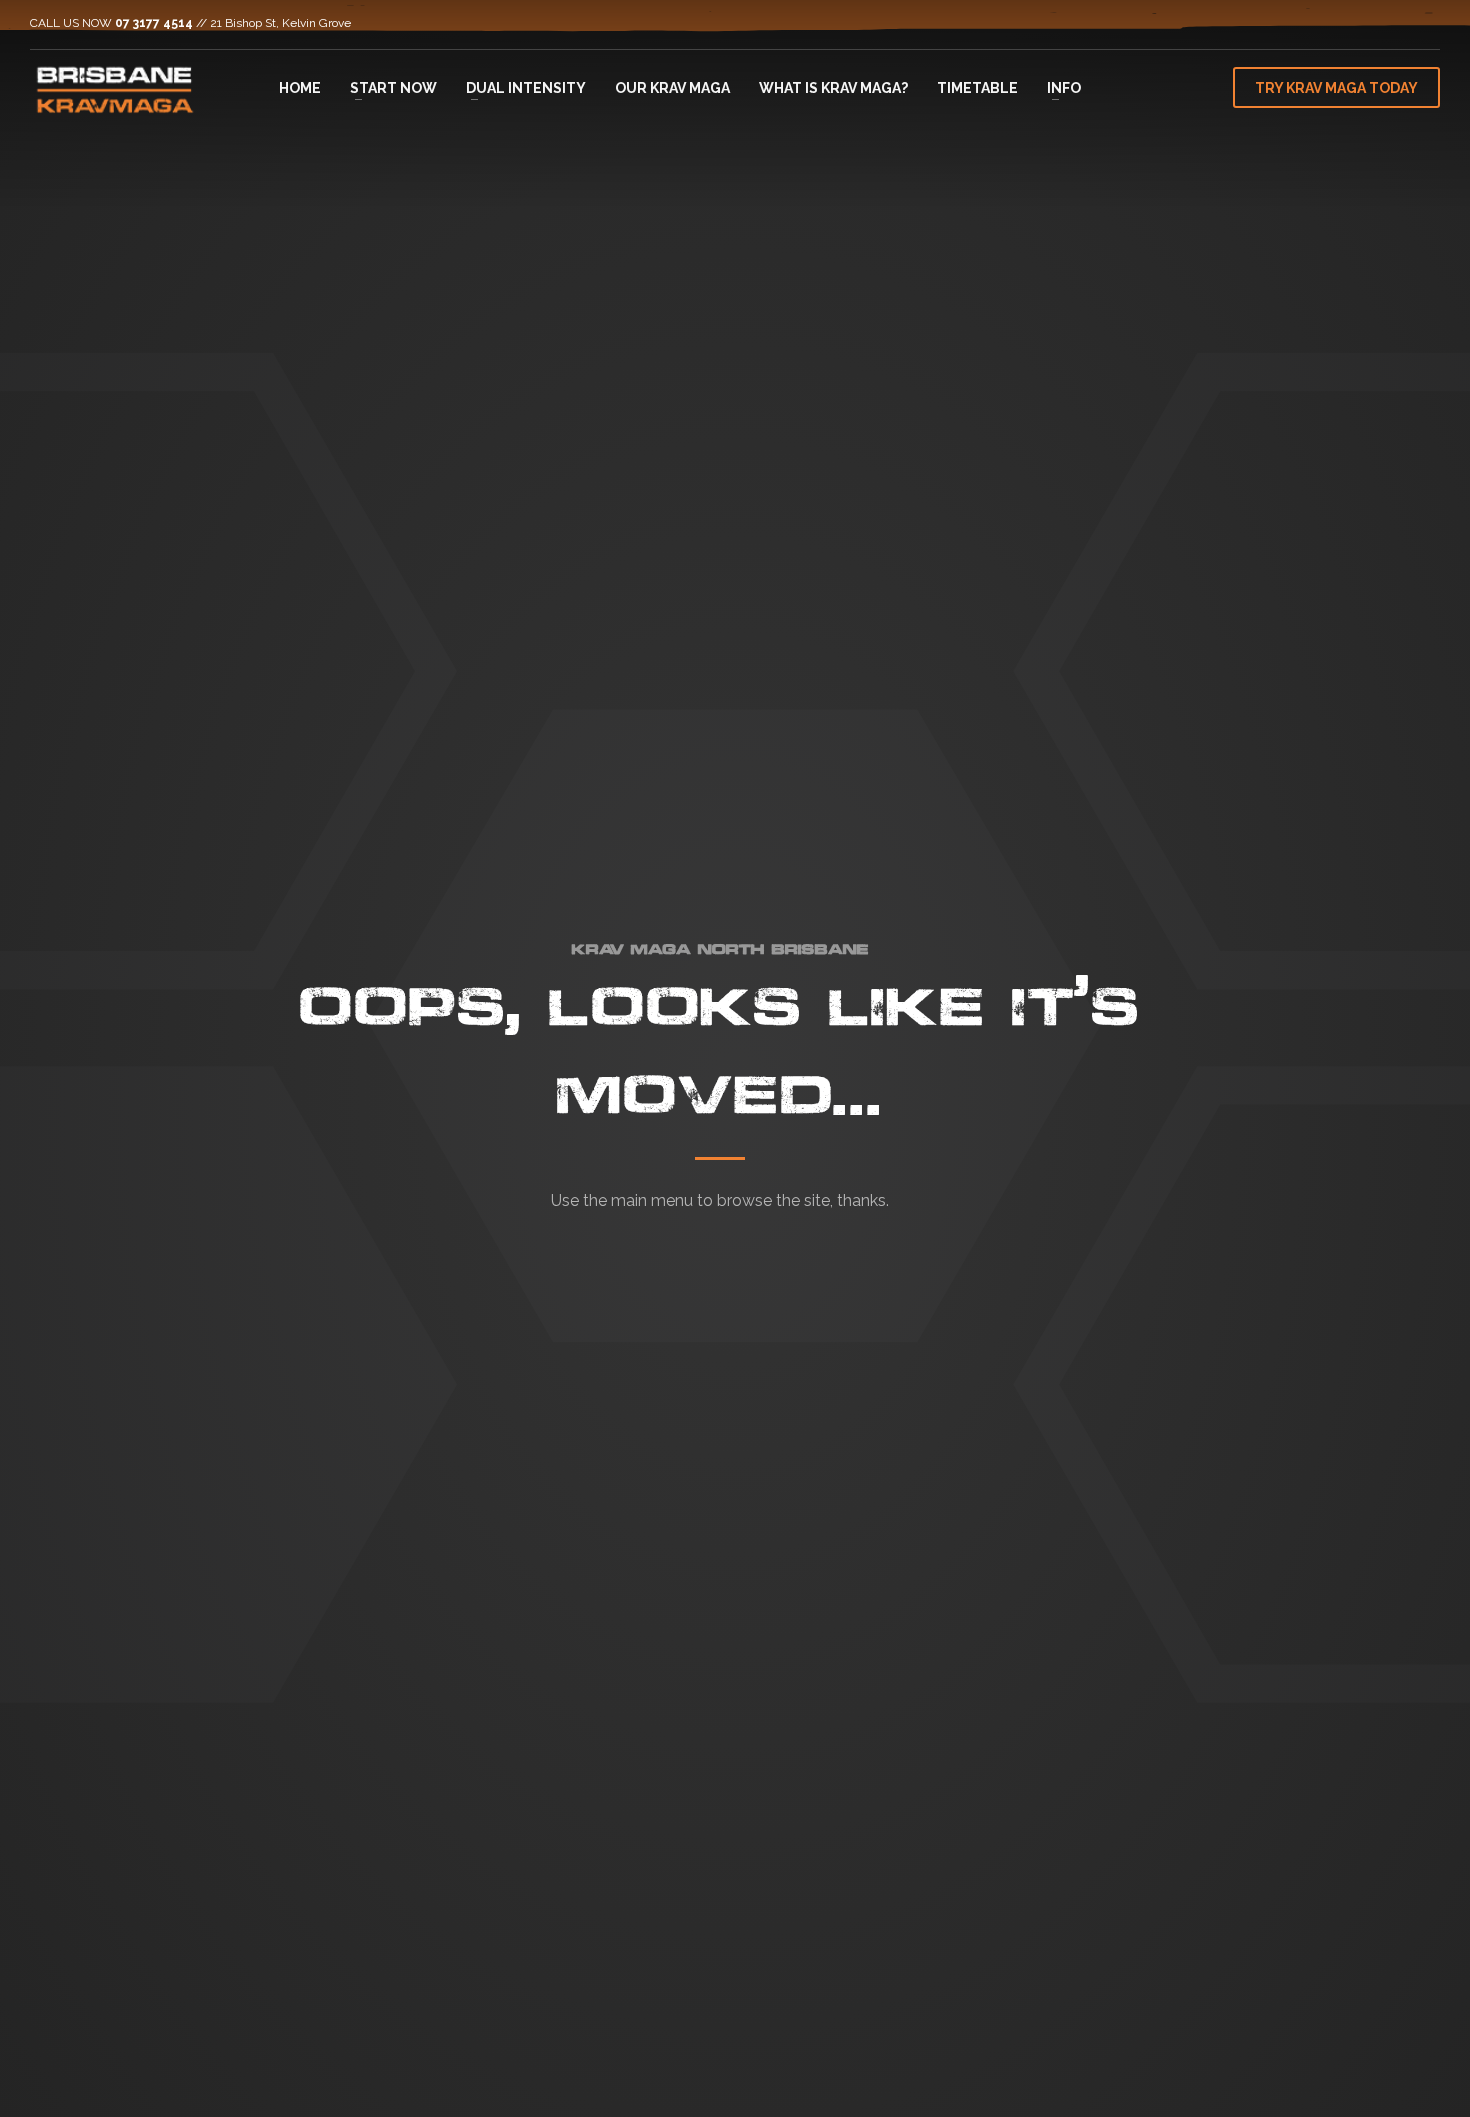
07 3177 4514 (154, 23)
